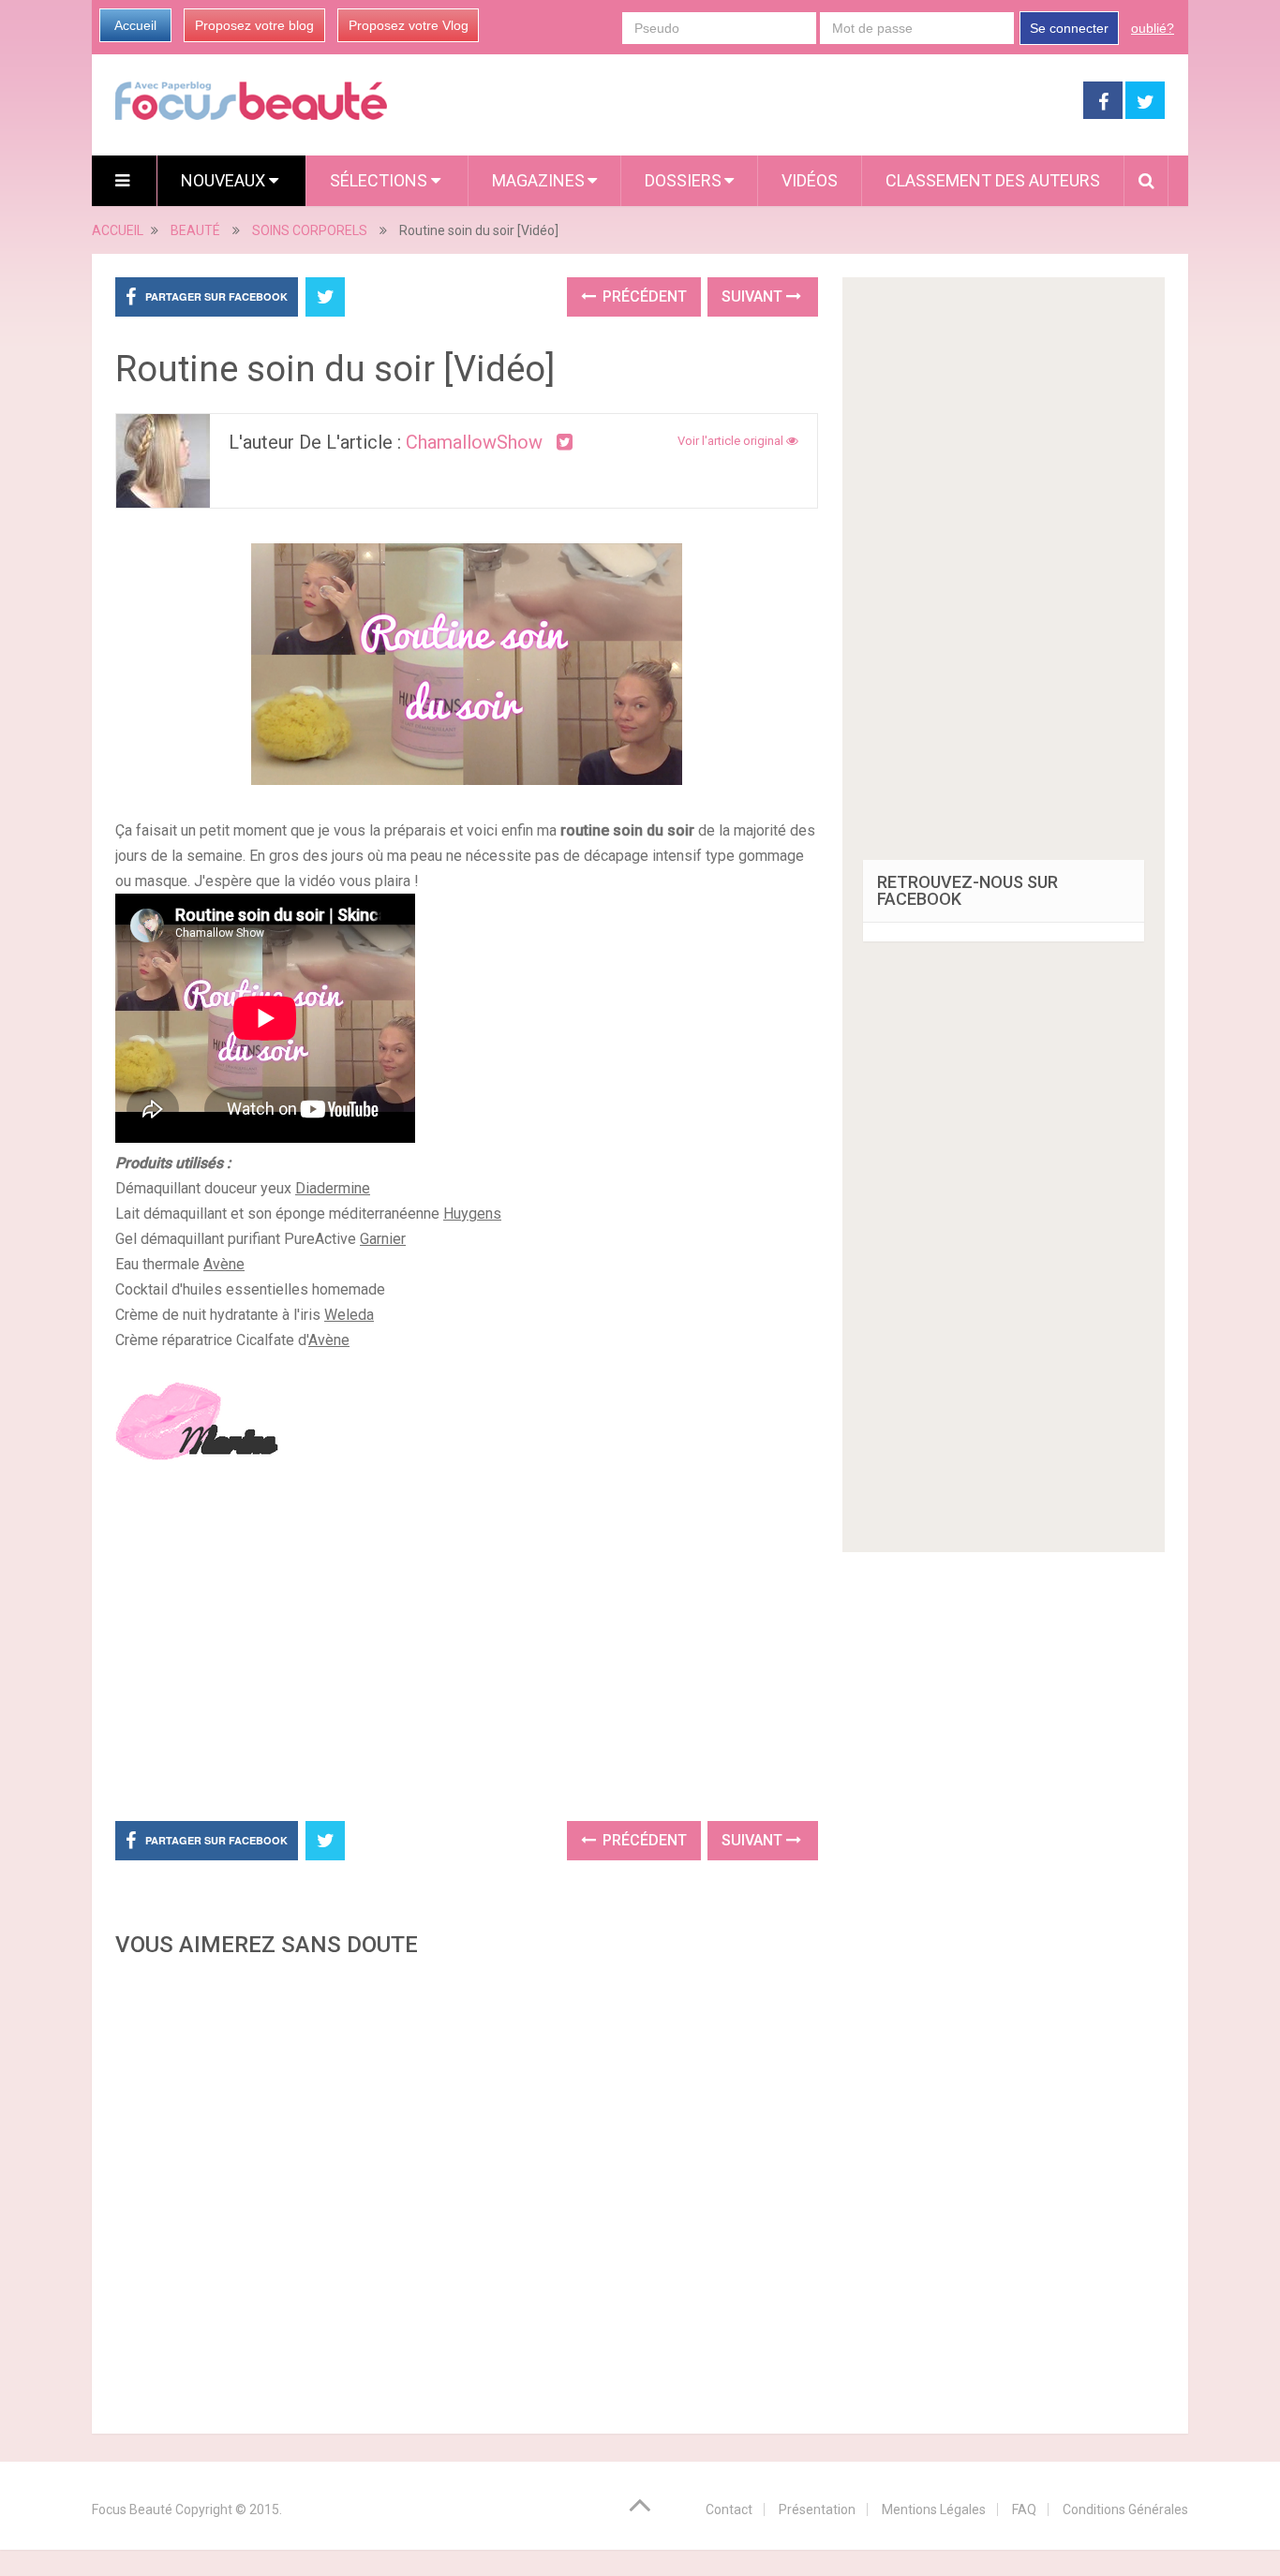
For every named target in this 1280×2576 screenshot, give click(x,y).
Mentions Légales (934, 2509)
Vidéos (810, 180)
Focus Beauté (132, 2509)
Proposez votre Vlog (409, 25)
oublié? (1153, 28)
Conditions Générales (1125, 2509)
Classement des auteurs (993, 180)
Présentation (817, 2509)
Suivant (754, 296)
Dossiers (683, 180)
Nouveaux (225, 180)
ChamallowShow (474, 442)
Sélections (380, 180)
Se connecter (1069, 28)
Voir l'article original (732, 441)
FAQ (1024, 2509)
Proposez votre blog (254, 25)
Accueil (135, 25)
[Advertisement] (467, 1645)
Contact (729, 2509)
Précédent (643, 296)
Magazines (538, 180)
